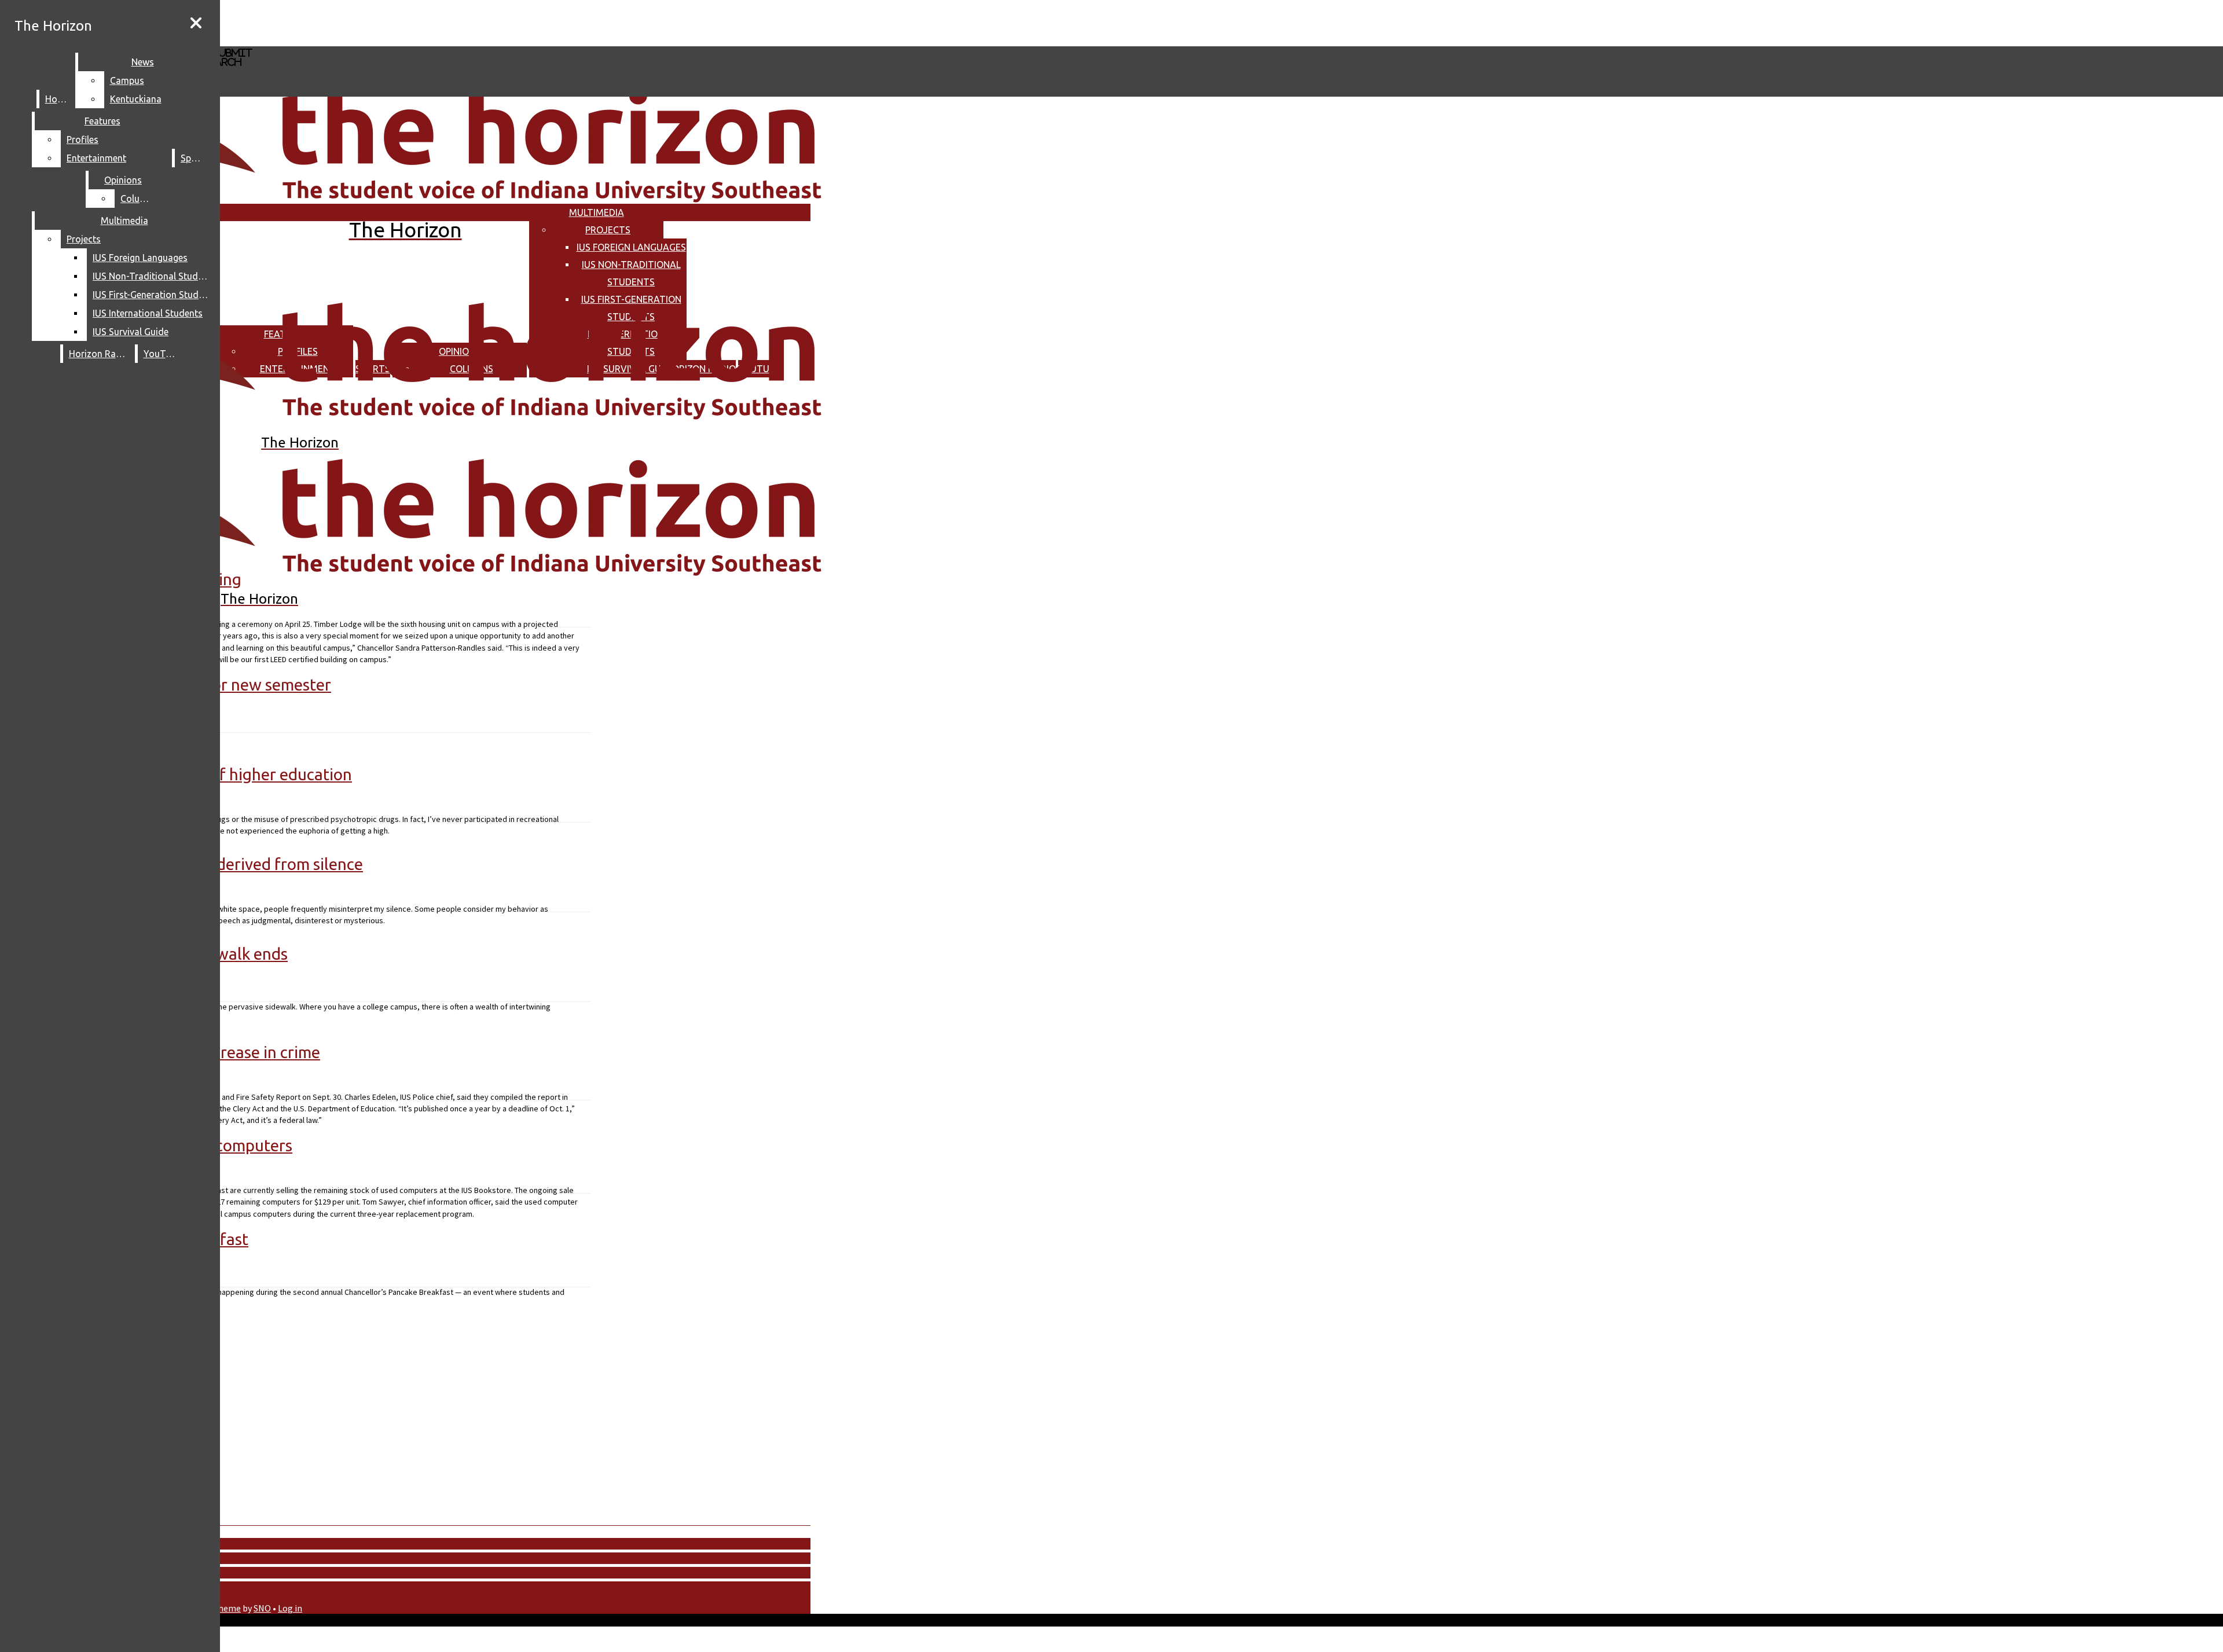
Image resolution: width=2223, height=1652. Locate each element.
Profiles (82, 139)
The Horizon (53, 26)
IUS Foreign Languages (631, 247)
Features (102, 121)
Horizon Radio (99, 354)
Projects (608, 230)
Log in (290, 1608)
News (143, 62)
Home (58, 99)
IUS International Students (148, 313)
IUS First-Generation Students (153, 295)
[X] (346, 41)
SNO (262, 1608)
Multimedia (597, 212)
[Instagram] (346, 22)
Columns (139, 199)
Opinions (123, 180)
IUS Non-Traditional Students (153, 276)
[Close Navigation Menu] (196, 23)
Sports (195, 158)
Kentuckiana (136, 99)
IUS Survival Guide (131, 332)
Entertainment (96, 158)
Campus (127, 80)
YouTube (162, 354)
